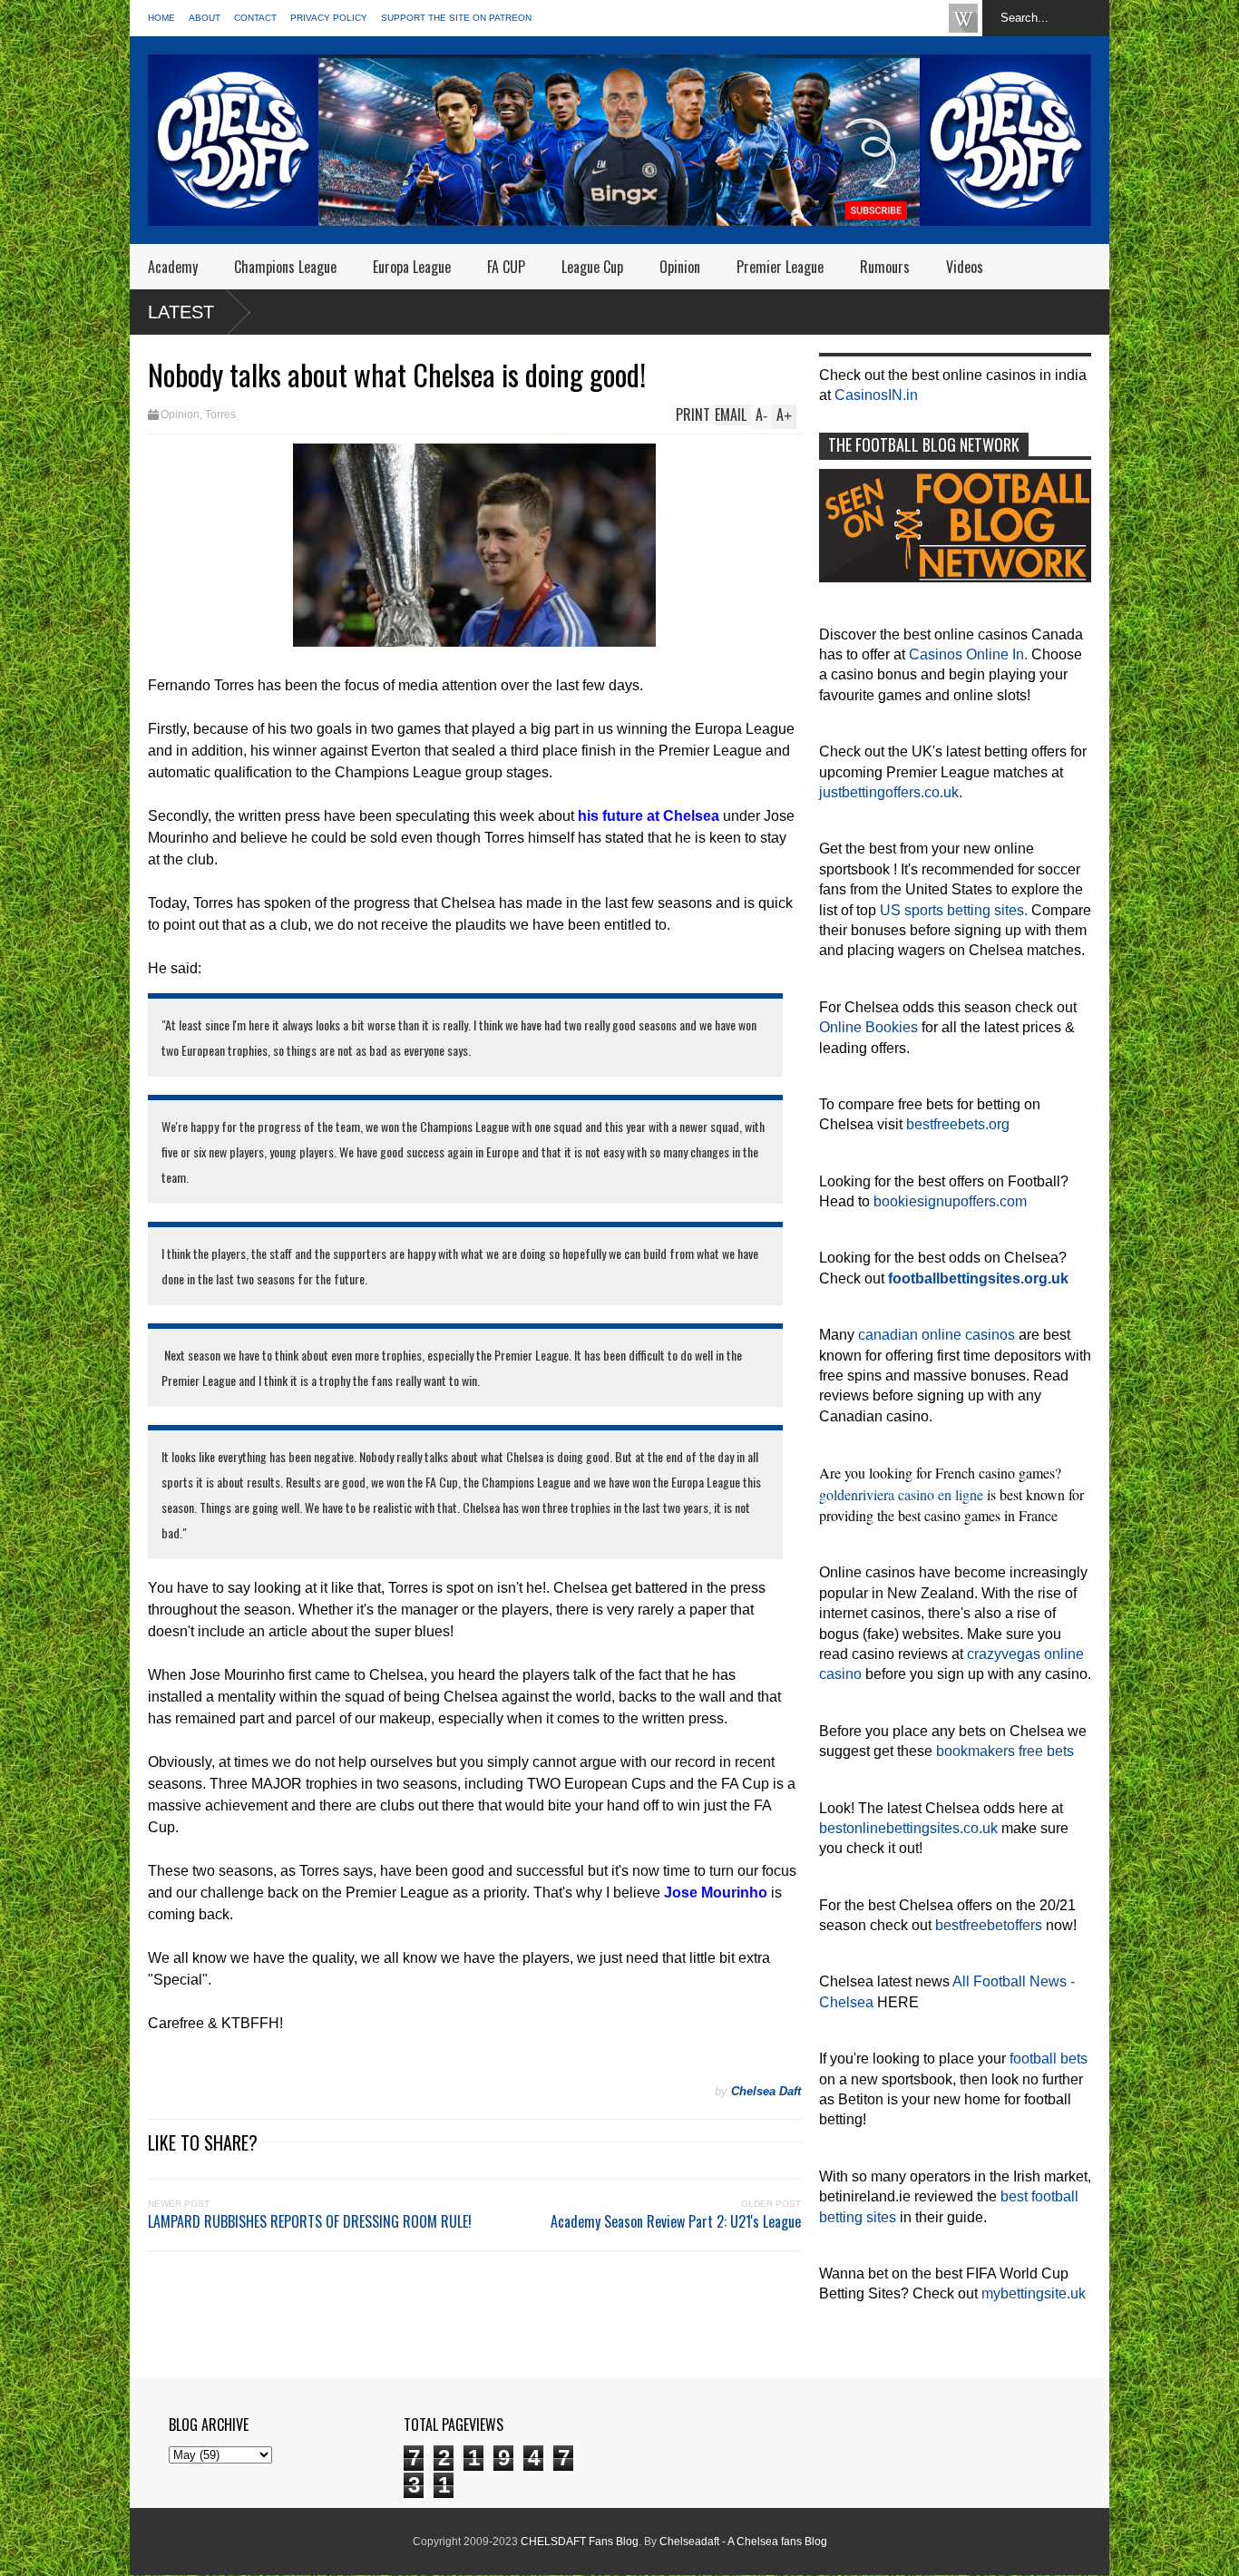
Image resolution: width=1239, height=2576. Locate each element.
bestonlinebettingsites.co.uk (908, 1828)
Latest (181, 312)
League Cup (592, 267)
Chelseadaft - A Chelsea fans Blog (743, 2542)
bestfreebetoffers (989, 1925)
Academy (173, 267)
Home (161, 18)
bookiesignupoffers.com (950, 1201)
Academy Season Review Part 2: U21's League (676, 2221)
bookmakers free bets (1005, 1751)
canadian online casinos (937, 1335)
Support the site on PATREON (456, 18)
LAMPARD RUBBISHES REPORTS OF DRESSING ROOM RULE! (310, 2221)
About (205, 18)
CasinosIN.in (876, 395)
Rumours (885, 267)
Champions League (285, 267)
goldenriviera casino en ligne (901, 1494)
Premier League (780, 267)
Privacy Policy (329, 18)
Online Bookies (868, 1027)
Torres (220, 415)
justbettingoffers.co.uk (889, 792)
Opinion (680, 267)
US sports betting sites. (954, 910)
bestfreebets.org (958, 1124)
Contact (255, 18)
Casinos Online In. (968, 654)
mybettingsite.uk (1034, 2293)
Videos (965, 267)
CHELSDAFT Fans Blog (580, 2542)
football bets (1049, 2059)
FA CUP (506, 267)
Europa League (412, 267)
